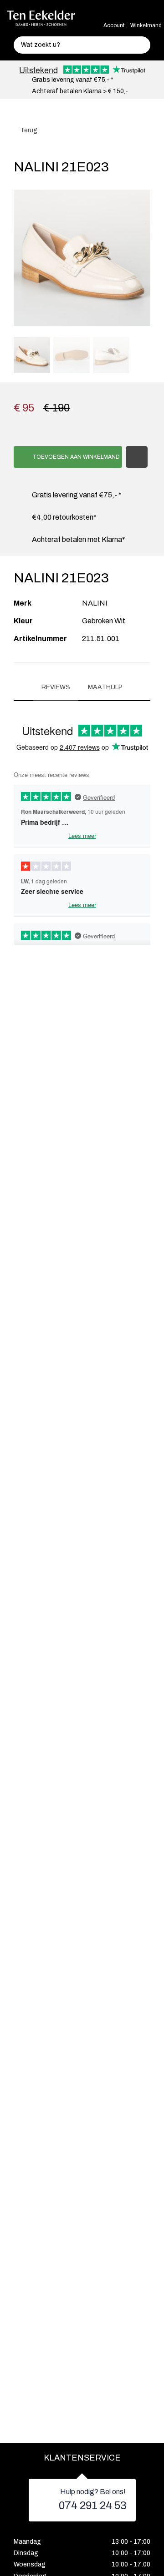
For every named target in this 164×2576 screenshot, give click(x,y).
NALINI (95, 603)
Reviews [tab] (56, 687)
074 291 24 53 (93, 2506)
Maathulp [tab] (105, 687)
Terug (28, 130)
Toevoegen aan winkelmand (75, 457)
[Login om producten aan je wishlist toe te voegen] (137, 457)
